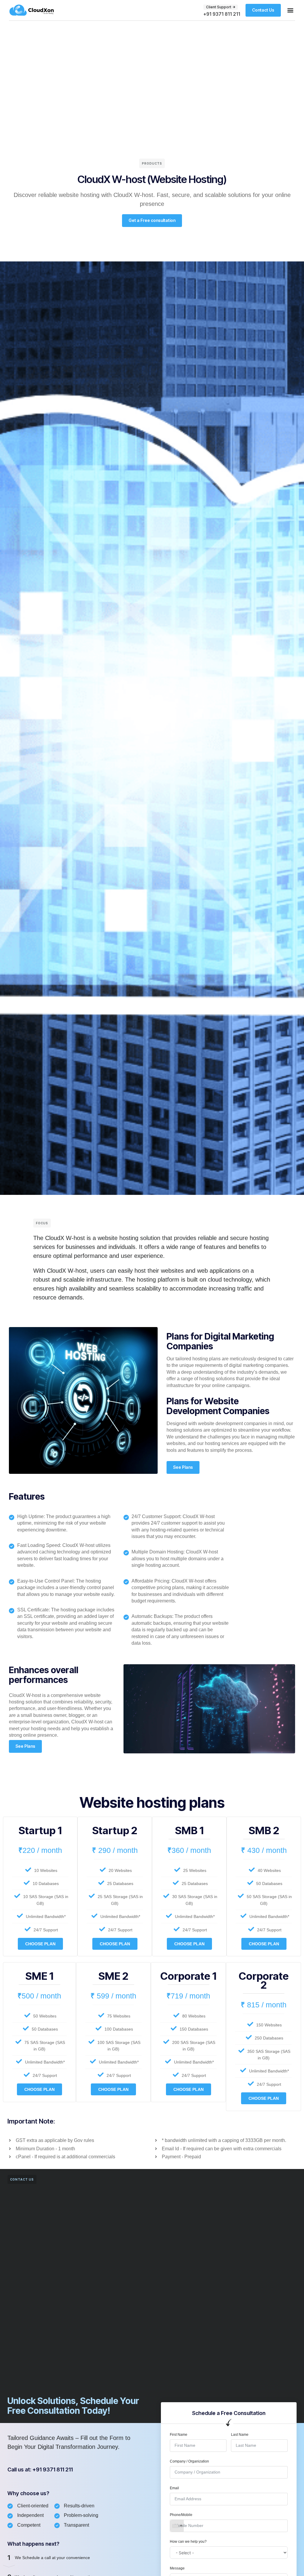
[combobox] (177, 2526)
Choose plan (40, 1944)
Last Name (240, 2435)
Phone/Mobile (181, 2515)
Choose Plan (115, 1944)
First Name (179, 2435)
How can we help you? (188, 2542)
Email (174, 2488)
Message (177, 2568)
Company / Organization (189, 2461)
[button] (290, 10)
